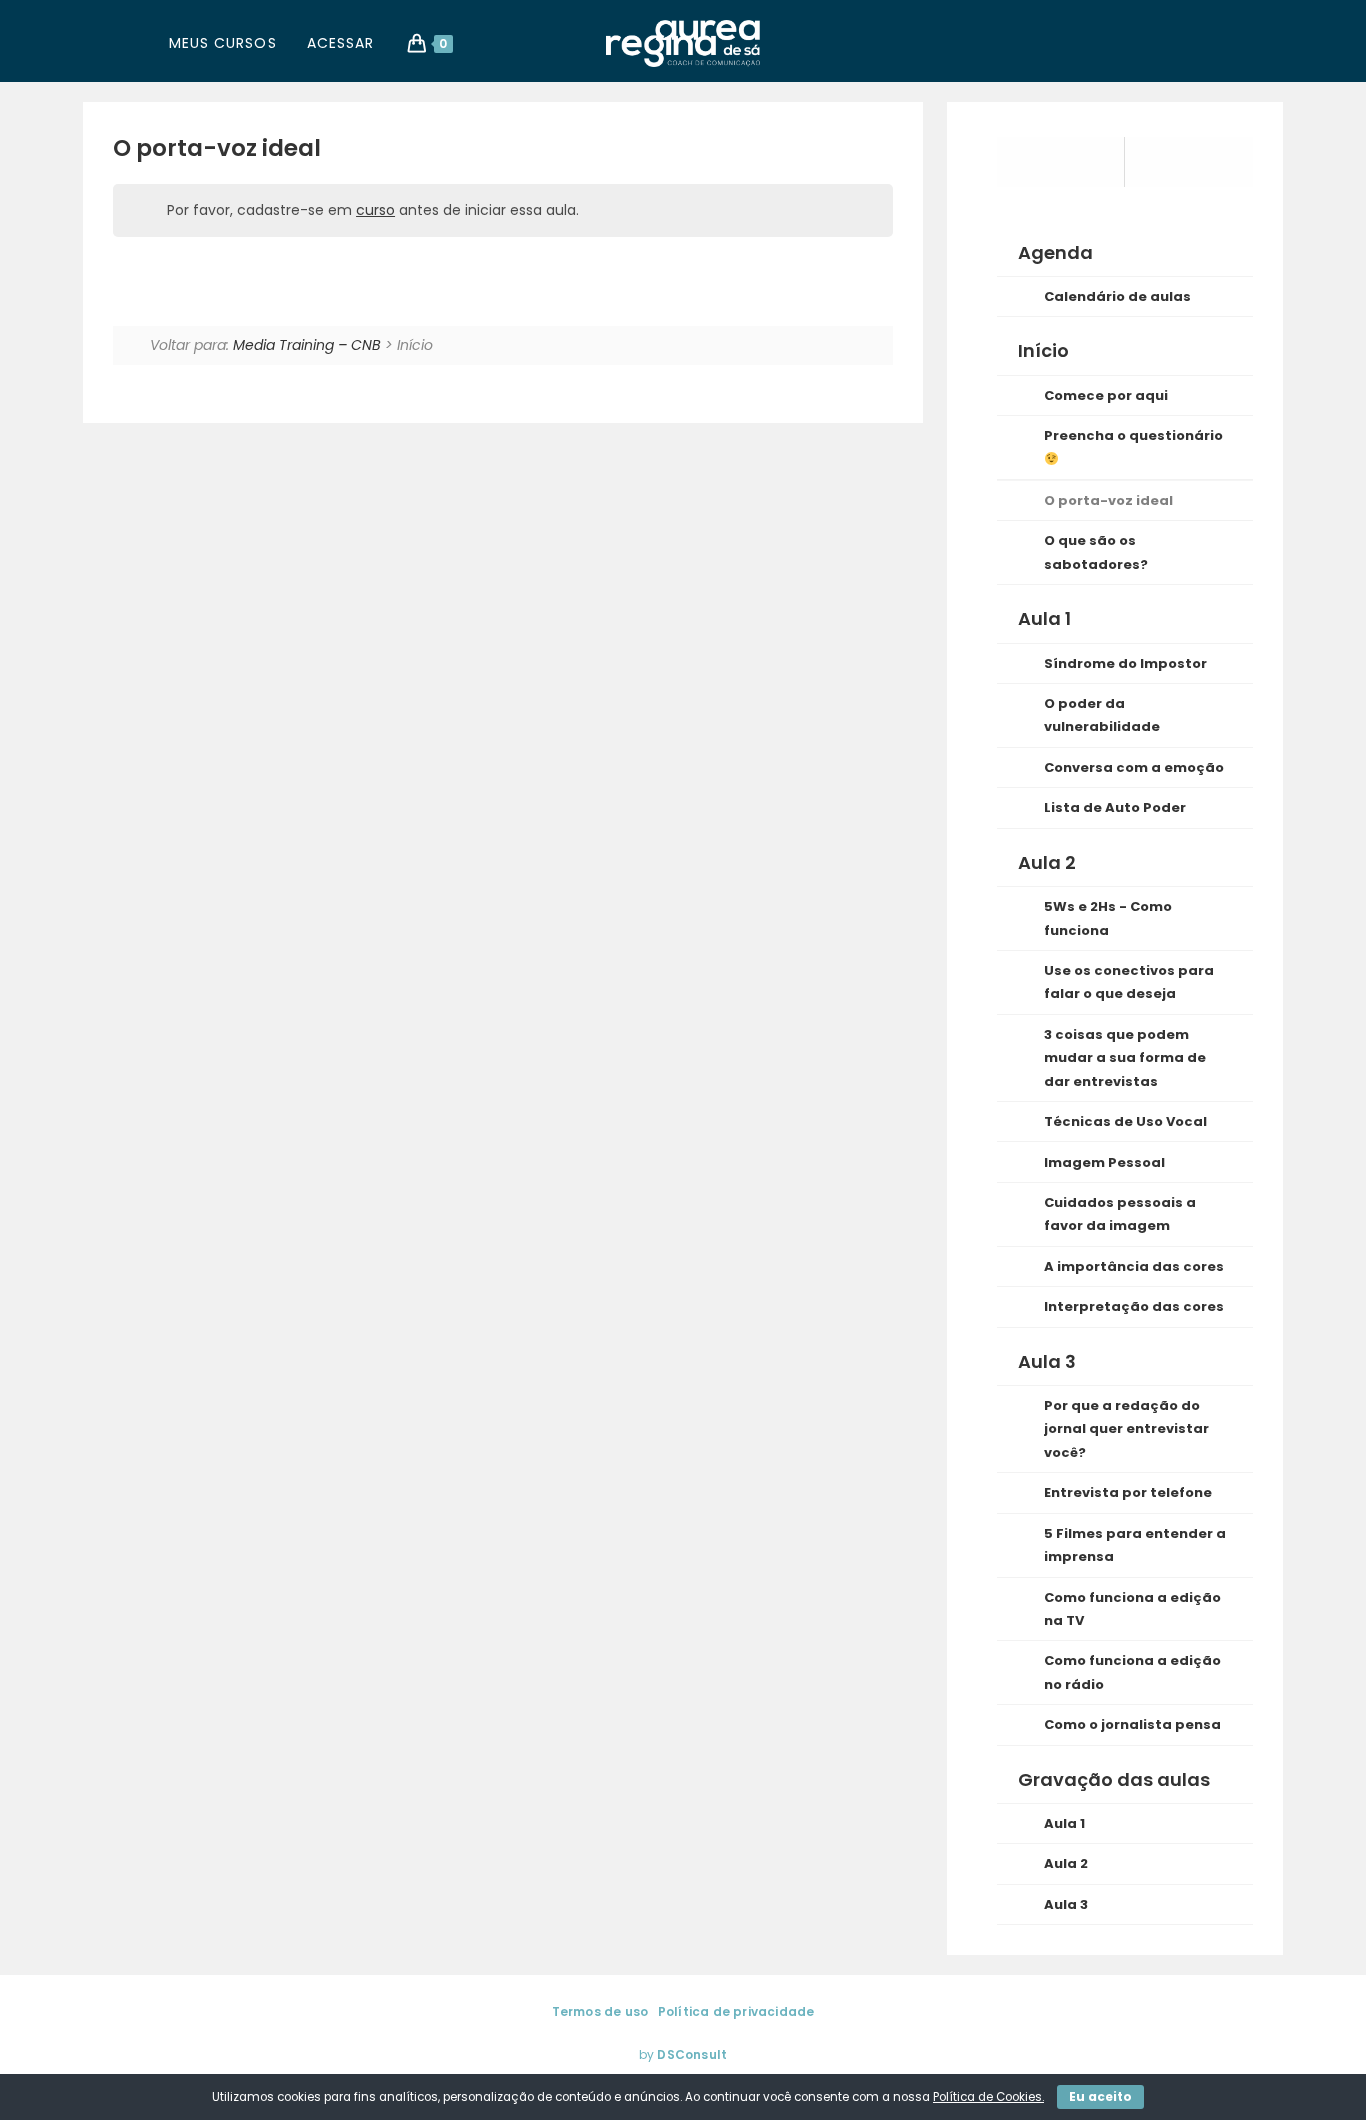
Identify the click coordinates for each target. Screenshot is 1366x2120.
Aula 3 (1066, 1904)
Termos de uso (600, 2011)
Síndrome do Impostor (1125, 663)
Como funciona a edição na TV (1132, 1609)
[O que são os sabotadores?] (1189, 162)
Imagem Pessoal (1104, 1162)
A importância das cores (1134, 1266)
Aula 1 (1064, 1823)
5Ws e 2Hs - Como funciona (1108, 918)
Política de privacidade (736, 2011)
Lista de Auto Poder (1115, 807)
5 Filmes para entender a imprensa (1135, 1545)
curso (375, 210)
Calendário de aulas (1117, 296)
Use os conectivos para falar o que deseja (1129, 982)
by (683, 2054)
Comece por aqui (1106, 395)
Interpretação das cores (1134, 1306)
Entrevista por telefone (1128, 1492)
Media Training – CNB (307, 345)
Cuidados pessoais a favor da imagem (1120, 1214)
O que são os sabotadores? (1096, 552)
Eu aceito (1100, 2096)
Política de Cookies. (988, 2097)
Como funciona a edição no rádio (1132, 1672)
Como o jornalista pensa (1132, 1724)
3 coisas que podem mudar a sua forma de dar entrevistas (1125, 1058)
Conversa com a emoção (1134, 767)
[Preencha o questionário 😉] (1061, 162)
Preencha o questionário (1133, 435)
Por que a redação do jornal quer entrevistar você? (1126, 1429)
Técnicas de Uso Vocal (1125, 1121)
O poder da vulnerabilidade (1102, 715)
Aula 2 (1066, 1863)
